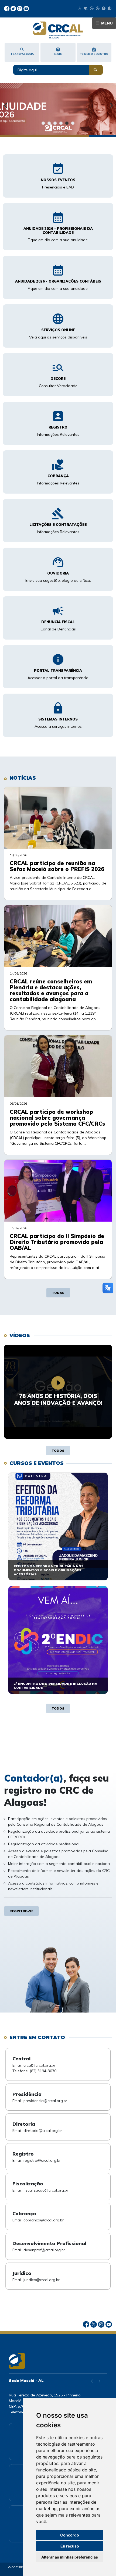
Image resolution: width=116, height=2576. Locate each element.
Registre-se (21, 1911)
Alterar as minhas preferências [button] (70, 2557)
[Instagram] (20, 8)
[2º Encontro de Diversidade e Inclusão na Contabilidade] (58, 1640)
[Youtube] (26, 8)
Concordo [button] (70, 2535)
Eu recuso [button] (70, 2546)
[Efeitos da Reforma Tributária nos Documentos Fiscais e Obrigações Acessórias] (58, 1526)
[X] (14, 8)
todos (58, 1451)
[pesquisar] (96, 70)
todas (58, 1293)
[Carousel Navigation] (58, 121)
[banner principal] (58, 114)
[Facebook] (7, 8)
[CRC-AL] (58, 30)
